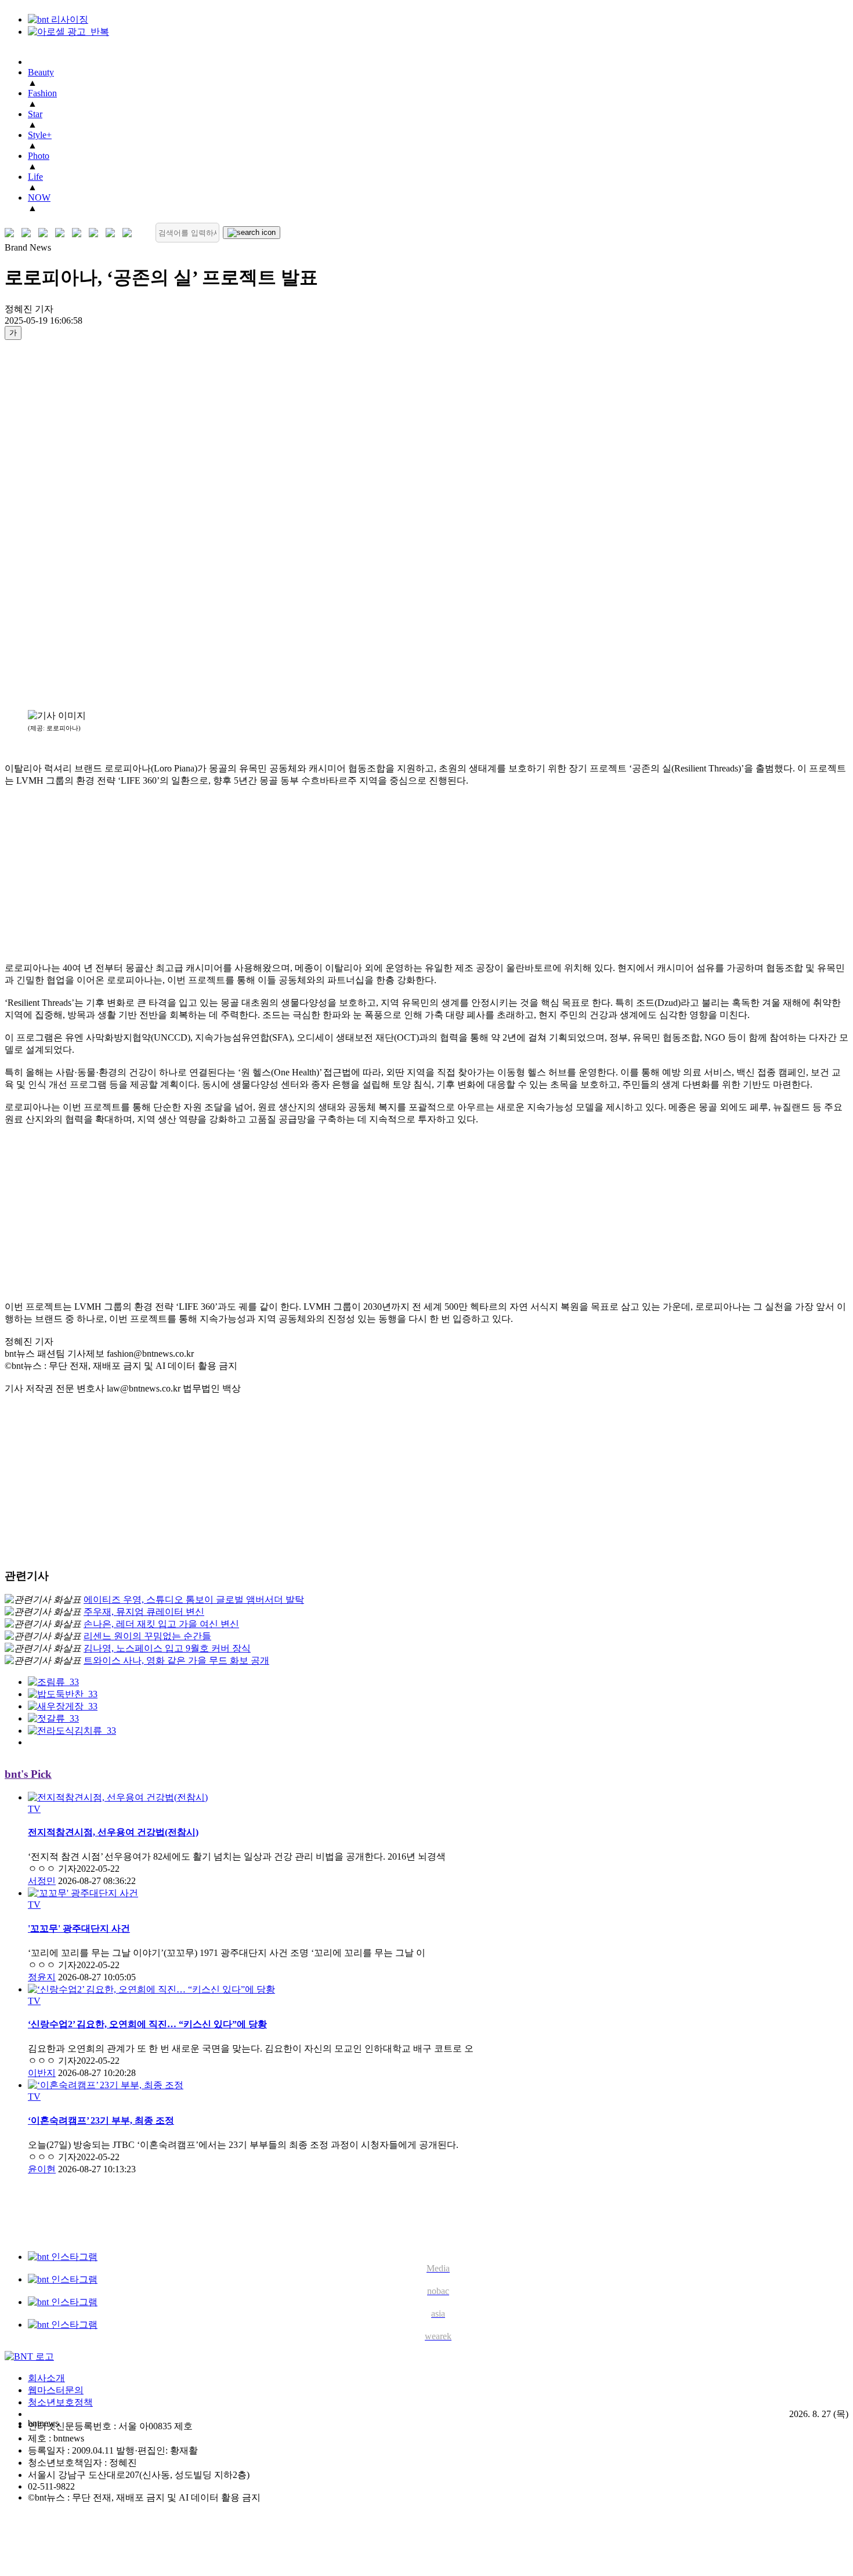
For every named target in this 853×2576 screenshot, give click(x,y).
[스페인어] (96, 233)
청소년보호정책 (60, 2402)
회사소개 (46, 2378)
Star (35, 114)
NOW (39, 198)
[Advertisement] (51, 524)
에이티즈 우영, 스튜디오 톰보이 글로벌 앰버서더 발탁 (194, 1599)
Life (35, 177)
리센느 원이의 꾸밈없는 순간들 (147, 1636)
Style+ (40, 135)
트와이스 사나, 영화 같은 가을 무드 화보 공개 (176, 1660)
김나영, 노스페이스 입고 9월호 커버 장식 (167, 1648)
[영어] (29, 233)
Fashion (42, 93)
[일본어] (46, 233)
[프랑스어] (79, 233)
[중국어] (62, 233)
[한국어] (12, 233)
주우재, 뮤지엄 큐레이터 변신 (144, 1612)
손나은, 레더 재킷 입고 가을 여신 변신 (161, 1624)
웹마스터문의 (56, 2390)
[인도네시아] (130, 233)
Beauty (41, 72)
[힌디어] (113, 233)
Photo (39, 156)
